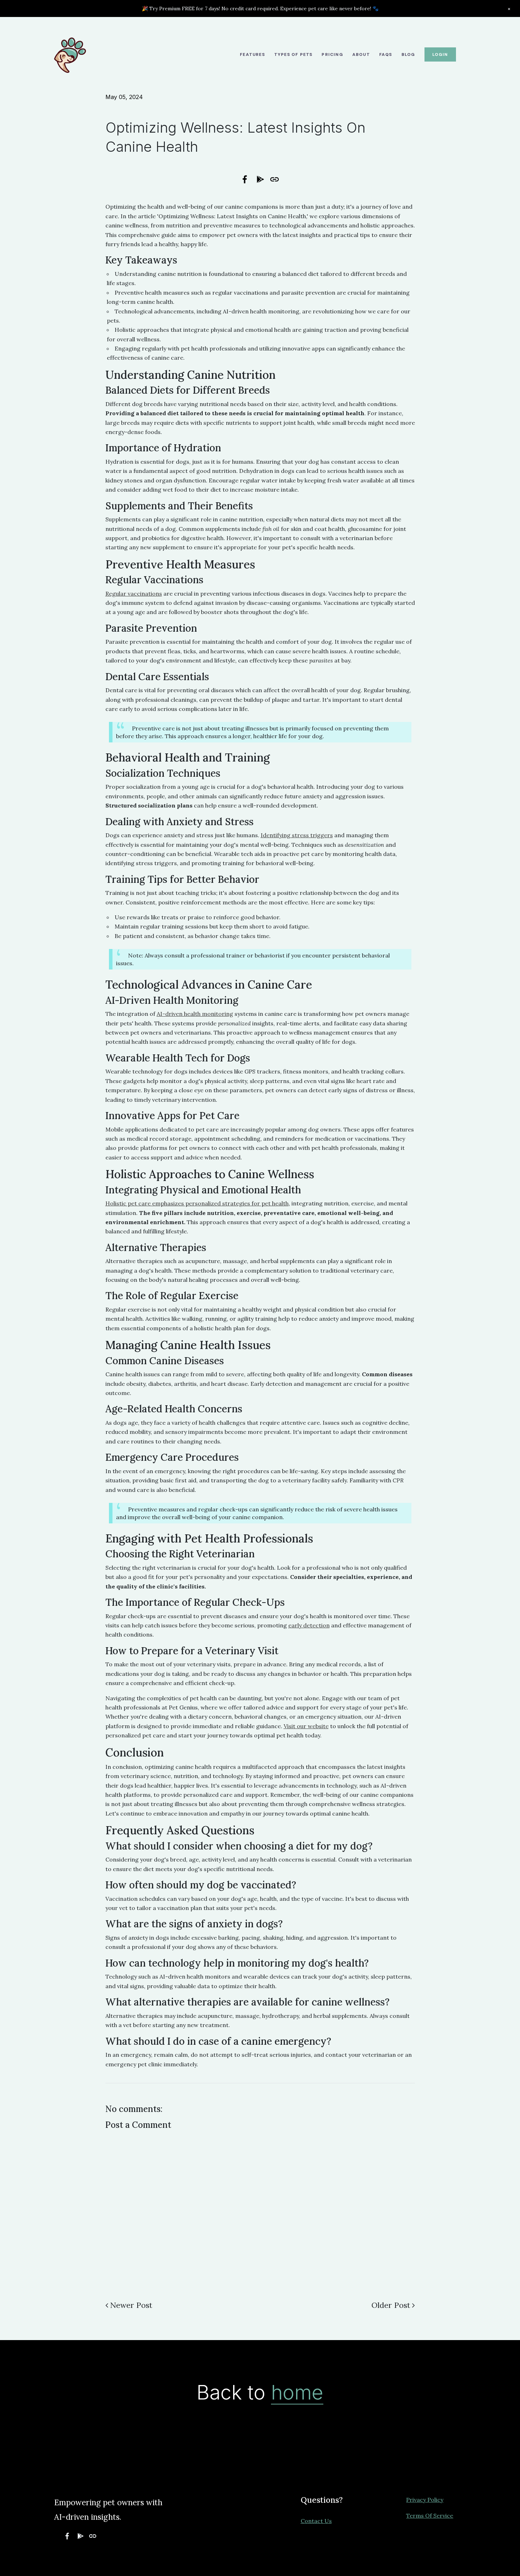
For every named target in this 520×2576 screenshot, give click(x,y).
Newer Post (131, 2305)
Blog (408, 54)
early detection (309, 1625)
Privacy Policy (425, 2500)
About (361, 54)
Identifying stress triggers (297, 835)
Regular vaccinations (134, 594)
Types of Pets (293, 54)
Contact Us (316, 2521)
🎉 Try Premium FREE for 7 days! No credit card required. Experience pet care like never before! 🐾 (260, 8)
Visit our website (306, 1726)
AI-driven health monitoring (195, 1014)
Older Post (391, 2305)
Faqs (386, 54)
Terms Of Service (430, 2516)
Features (252, 54)
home (297, 2392)
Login (440, 54)
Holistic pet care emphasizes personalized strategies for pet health (197, 1203)
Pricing (332, 54)
